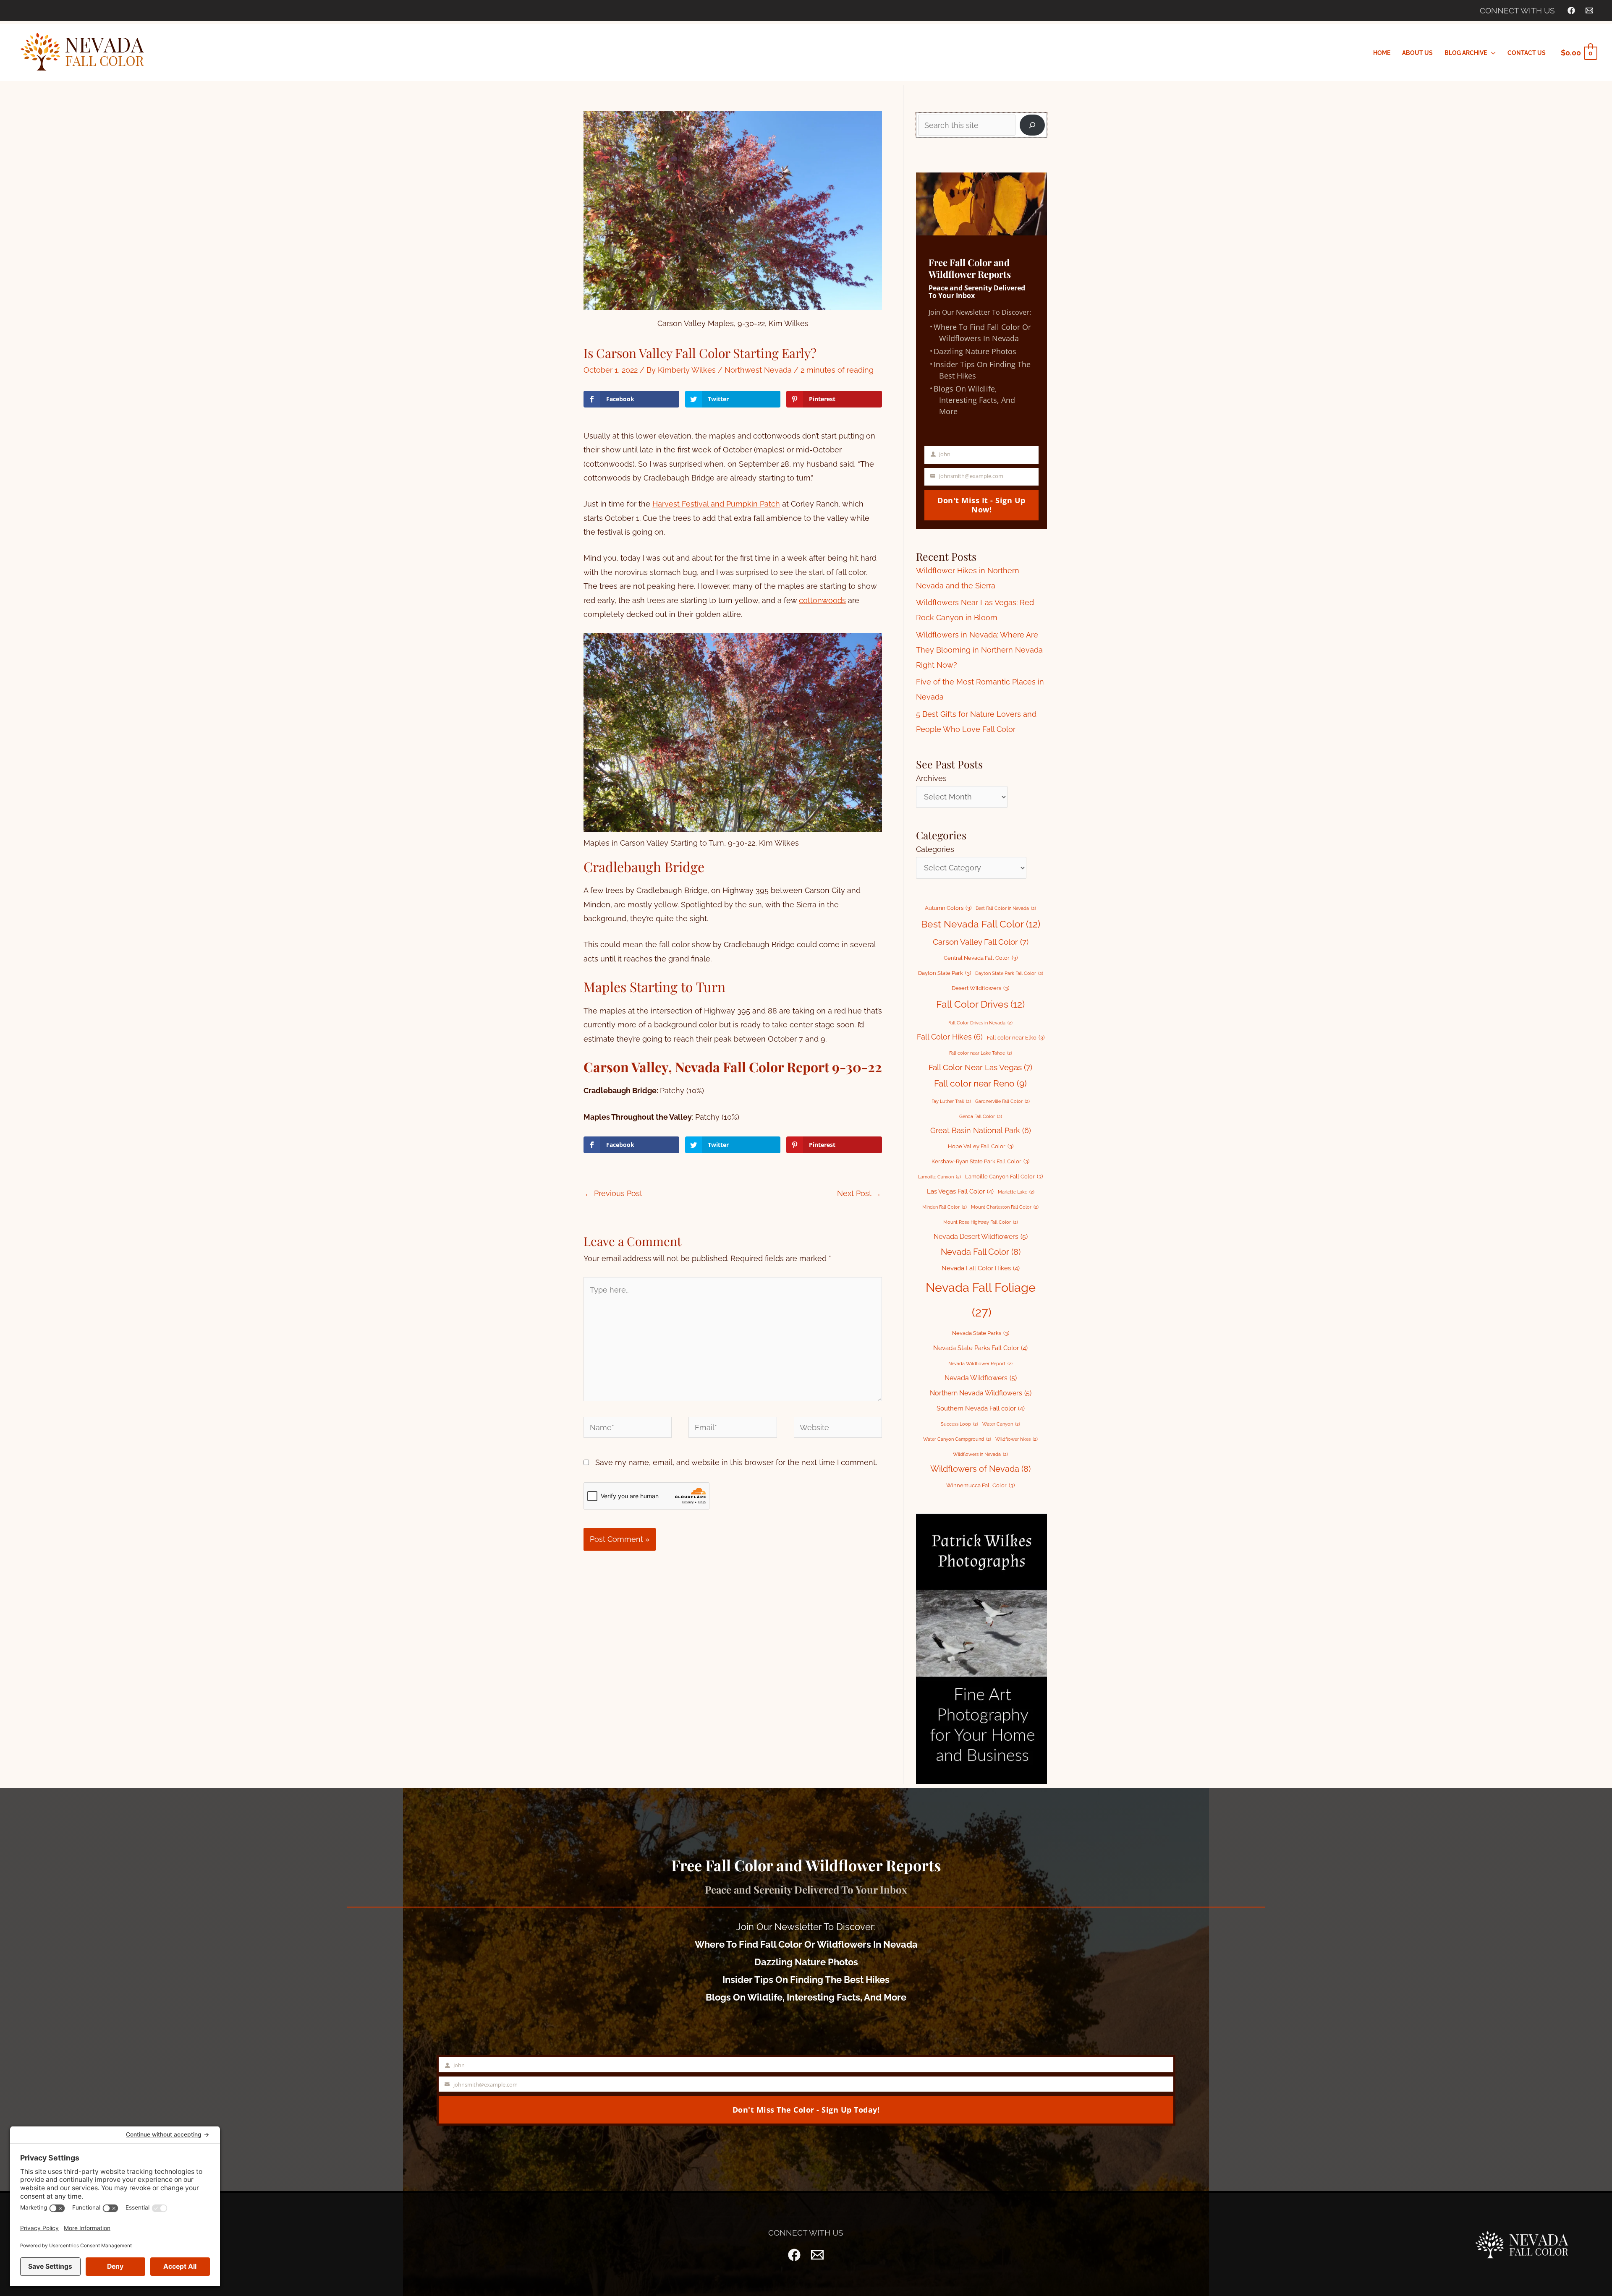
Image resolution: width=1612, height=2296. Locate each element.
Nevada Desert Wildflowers (981, 1237)
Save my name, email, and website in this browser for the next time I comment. (736, 1462)
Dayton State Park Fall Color (1009, 973)
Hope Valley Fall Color (981, 1146)
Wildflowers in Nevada (980, 1454)
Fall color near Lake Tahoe (981, 1053)
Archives (931, 778)
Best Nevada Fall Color (981, 924)
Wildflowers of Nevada (980, 1469)
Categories (935, 849)
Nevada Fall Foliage (981, 1300)
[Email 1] (1589, 10)
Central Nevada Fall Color (981, 958)
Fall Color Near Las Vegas (980, 1067)
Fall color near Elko (1016, 1038)
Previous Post (613, 1193)
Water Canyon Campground (957, 1439)
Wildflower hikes (1017, 1439)
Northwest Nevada (758, 370)
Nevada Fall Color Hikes (981, 1268)
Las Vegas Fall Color (960, 1191)
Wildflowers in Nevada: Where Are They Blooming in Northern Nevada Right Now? (979, 650)
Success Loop (959, 1424)
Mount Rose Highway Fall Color (981, 1222)
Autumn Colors (948, 908)
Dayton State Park (945, 973)
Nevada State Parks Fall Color (980, 1348)
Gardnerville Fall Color (1002, 1101)
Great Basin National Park (981, 1130)
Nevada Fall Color (981, 1252)
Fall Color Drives (980, 1004)
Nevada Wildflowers (981, 1378)
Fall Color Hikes (950, 1037)
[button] (1491, 53)
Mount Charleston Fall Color (1005, 1207)
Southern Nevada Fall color (981, 1408)
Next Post (859, 1193)
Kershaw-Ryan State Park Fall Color (980, 1161)
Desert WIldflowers (980, 988)
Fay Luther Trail (951, 1101)
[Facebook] (1571, 10)
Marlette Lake (1016, 1192)
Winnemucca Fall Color (980, 1485)
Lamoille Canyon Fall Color (1004, 1177)
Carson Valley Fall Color (981, 942)
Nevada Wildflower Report (980, 1363)
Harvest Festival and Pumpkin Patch (716, 504)
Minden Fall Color (945, 1207)
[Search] (1032, 125)
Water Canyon (1001, 1424)
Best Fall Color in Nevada (1006, 908)
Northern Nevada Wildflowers (981, 1393)
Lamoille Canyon (939, 1177)
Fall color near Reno (980, 1084)
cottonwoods (822, 600)
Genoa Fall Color (981, 1116)
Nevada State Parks (981, 1333)
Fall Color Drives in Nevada (980, 1023)
